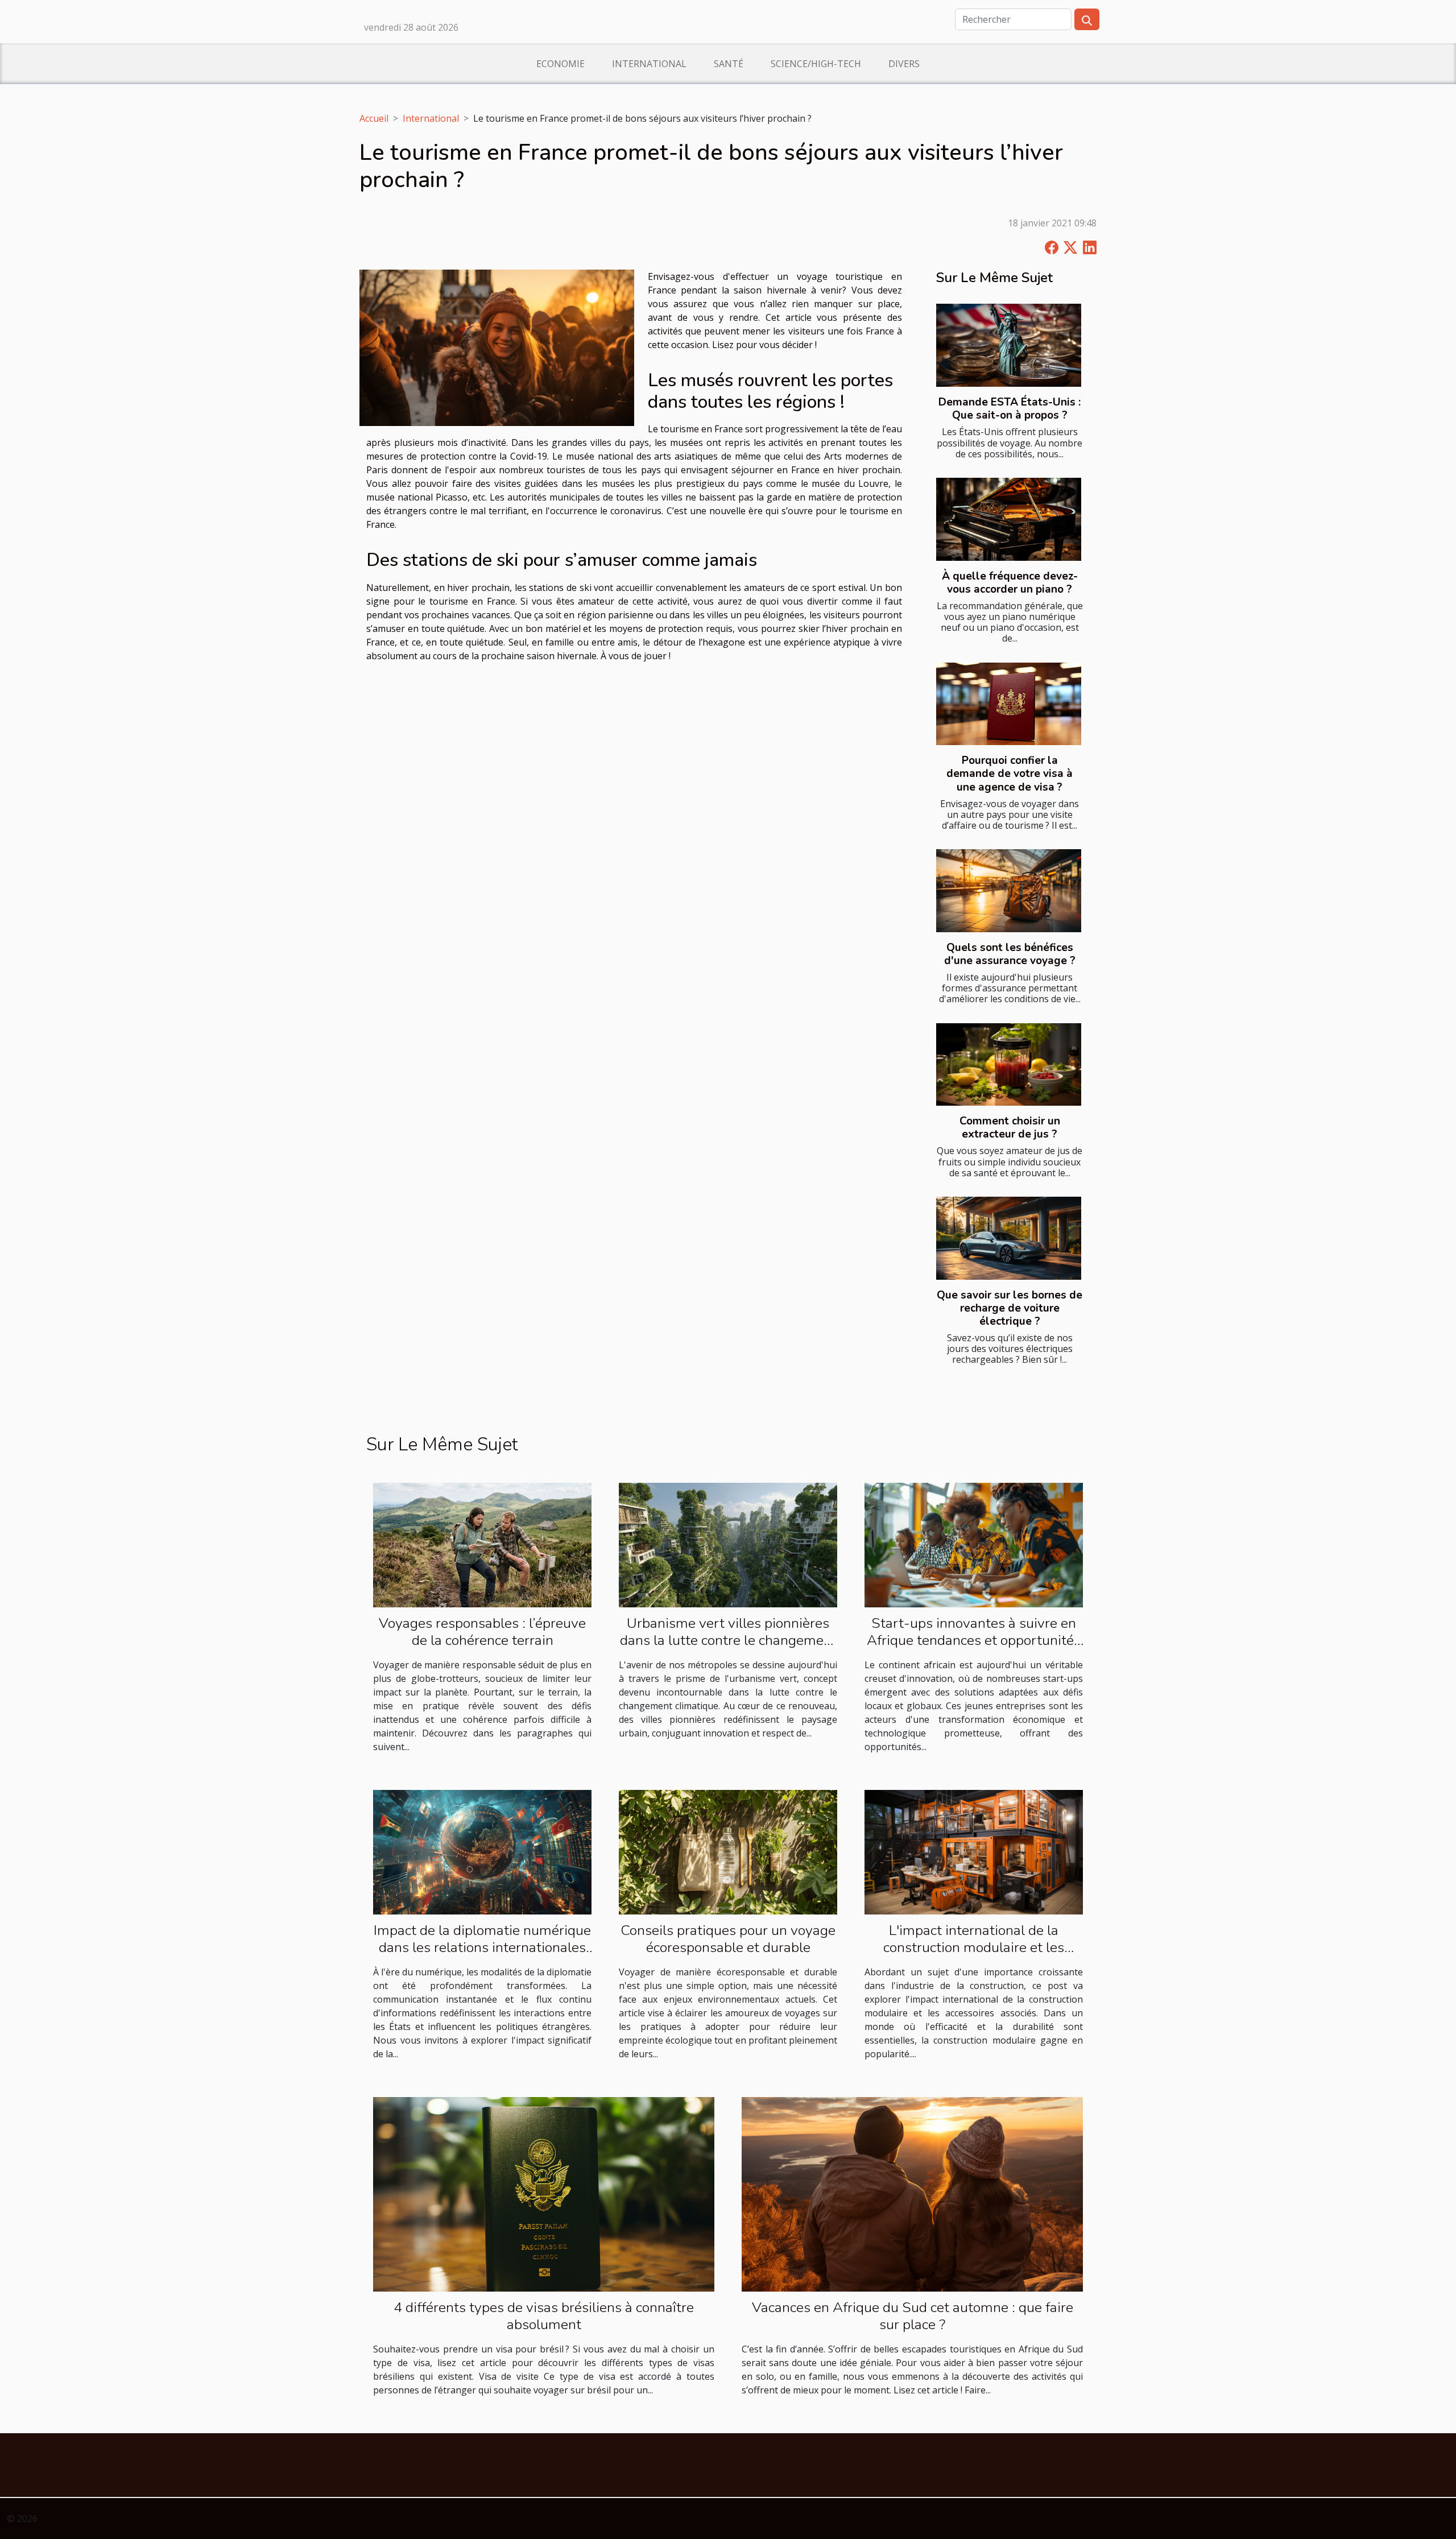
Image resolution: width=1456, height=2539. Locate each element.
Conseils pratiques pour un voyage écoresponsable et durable (728, 1939)
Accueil (374, 118)
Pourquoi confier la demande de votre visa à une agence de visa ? (1010, 774)
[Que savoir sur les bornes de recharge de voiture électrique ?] (1009, 1238)
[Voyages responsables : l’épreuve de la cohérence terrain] (482, 1544)
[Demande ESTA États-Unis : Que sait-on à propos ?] (1009, 345)
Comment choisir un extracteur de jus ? (1010, 1128)
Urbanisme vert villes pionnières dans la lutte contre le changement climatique (728, 1640)
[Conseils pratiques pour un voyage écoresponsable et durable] (728, 1851)
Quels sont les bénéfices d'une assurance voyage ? (1010, 954)
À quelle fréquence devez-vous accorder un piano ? (1010, 583)
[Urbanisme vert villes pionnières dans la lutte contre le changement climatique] (728, 1544)
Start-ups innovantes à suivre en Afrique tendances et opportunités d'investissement (974, 1640)
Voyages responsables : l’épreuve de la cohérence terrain (482, 1632)
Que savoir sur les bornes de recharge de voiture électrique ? (1010, 1308)
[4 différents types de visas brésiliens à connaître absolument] (544, 2193)
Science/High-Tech (816, 64)
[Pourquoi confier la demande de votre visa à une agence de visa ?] (1009, 704)
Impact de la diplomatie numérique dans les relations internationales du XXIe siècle (482, 1947)
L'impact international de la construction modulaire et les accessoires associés (974, 1947)
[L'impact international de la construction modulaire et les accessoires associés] (974, 1851)
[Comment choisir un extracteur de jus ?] (1009, 1065)
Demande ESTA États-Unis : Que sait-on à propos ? (1010, 409)
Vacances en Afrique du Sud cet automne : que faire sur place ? (913, 2316)
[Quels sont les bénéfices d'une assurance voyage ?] (1009, 891)
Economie (561, 64)
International (649, 64)
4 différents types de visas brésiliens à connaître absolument (544, 2316)
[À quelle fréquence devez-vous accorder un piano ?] (1009, 519)
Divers (904, 64)
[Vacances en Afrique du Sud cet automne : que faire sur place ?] (912, 2193)
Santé (729, 64)
